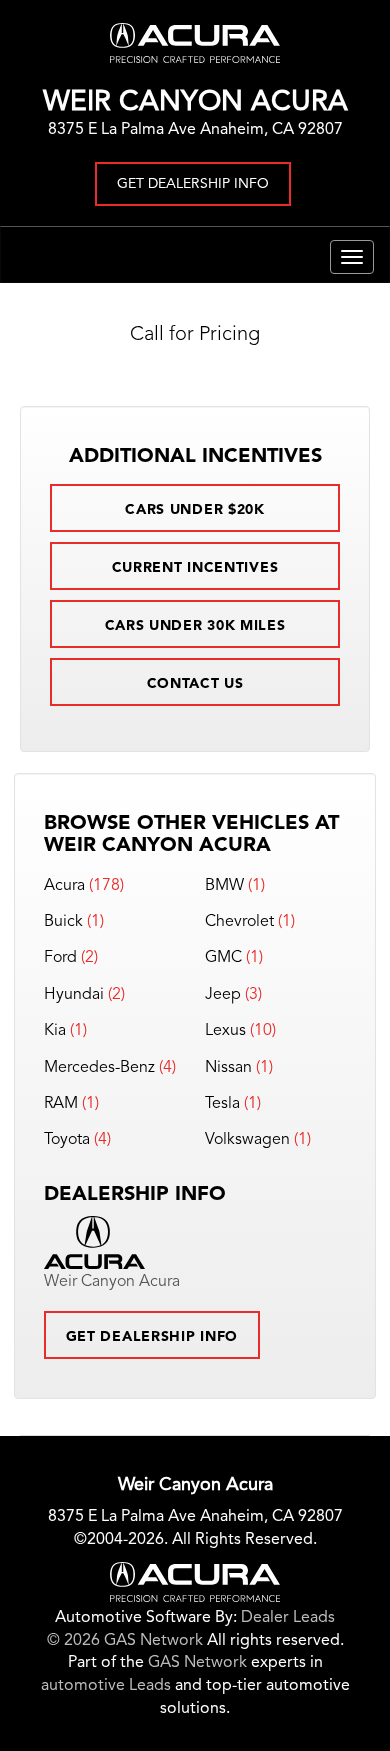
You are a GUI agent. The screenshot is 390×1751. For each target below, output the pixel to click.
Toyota (67, 1140)
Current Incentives (195, 568)
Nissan (228, 1068)
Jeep (223, 995)
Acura (64, 886)
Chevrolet (239, 922)
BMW (224, 886)
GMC (223, 958)
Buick (63, 922)
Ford (60, 958)
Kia (55, 1031)
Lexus (225, 1031)
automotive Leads (106, 1686)
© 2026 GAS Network (125, 1641)
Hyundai (74, 995)
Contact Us (195, 684)
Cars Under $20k (195, 510)
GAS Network (197, 1663)
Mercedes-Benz (99, 1068)
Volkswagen (247, 1140)
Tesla (222, 1104)
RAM (61, 1104)
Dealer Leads (288, 1618)
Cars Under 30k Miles (195, 626)
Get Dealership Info (193, 184)
